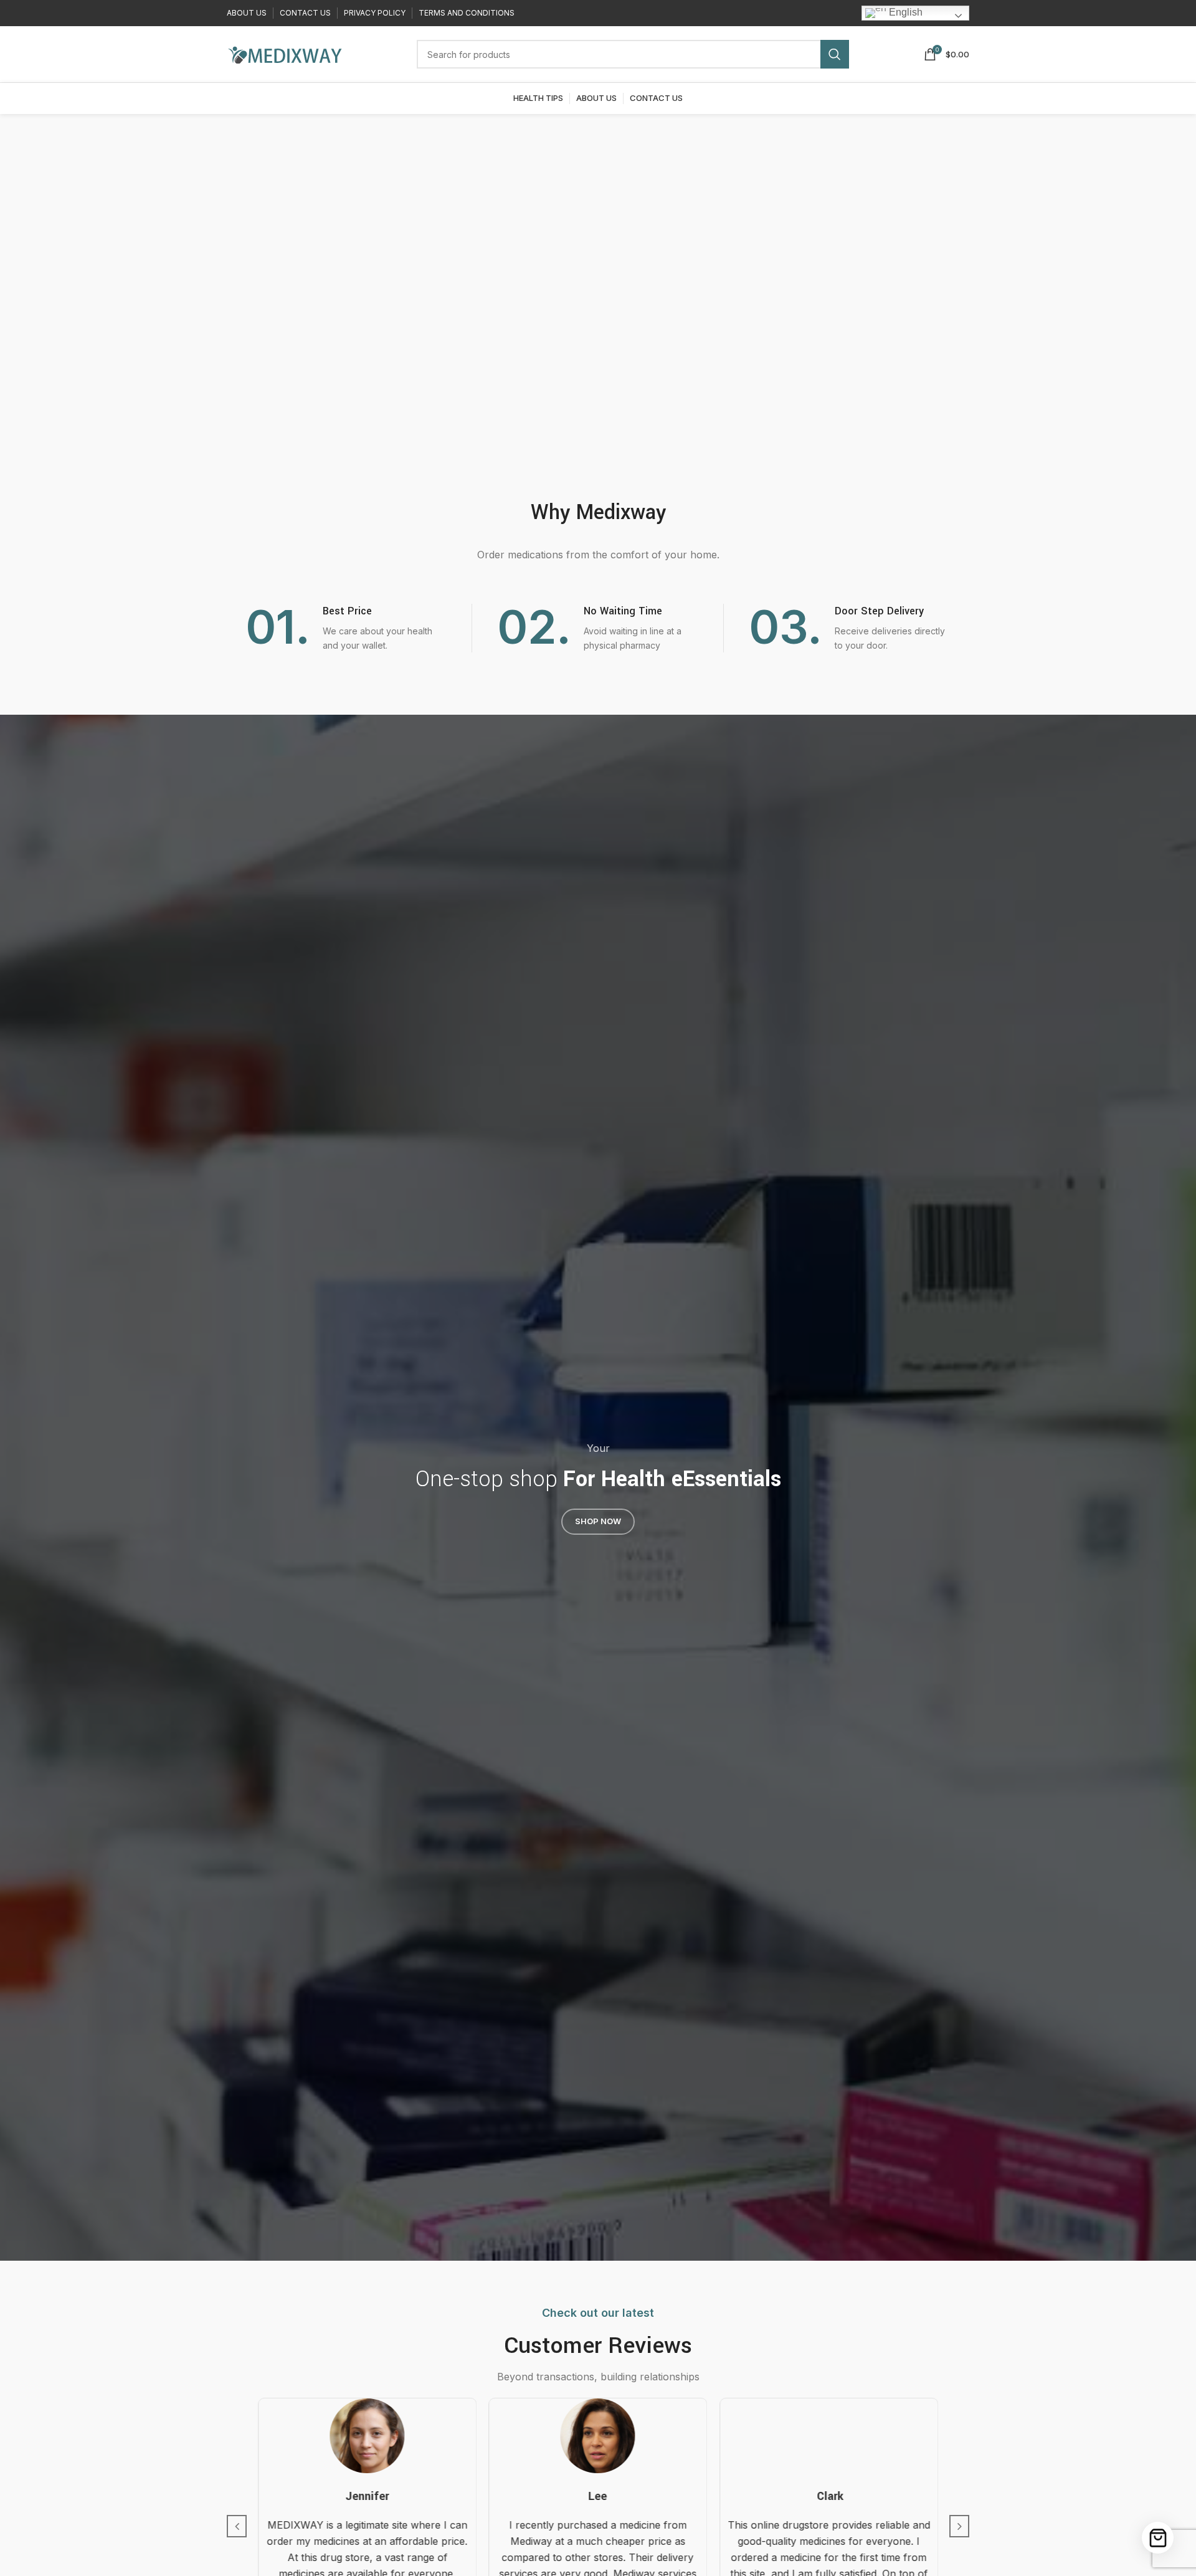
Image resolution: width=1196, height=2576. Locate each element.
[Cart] (1158, 2538)
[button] (237, 2526)
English (904, 12)
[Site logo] (284, 53)
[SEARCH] (835, 54)
